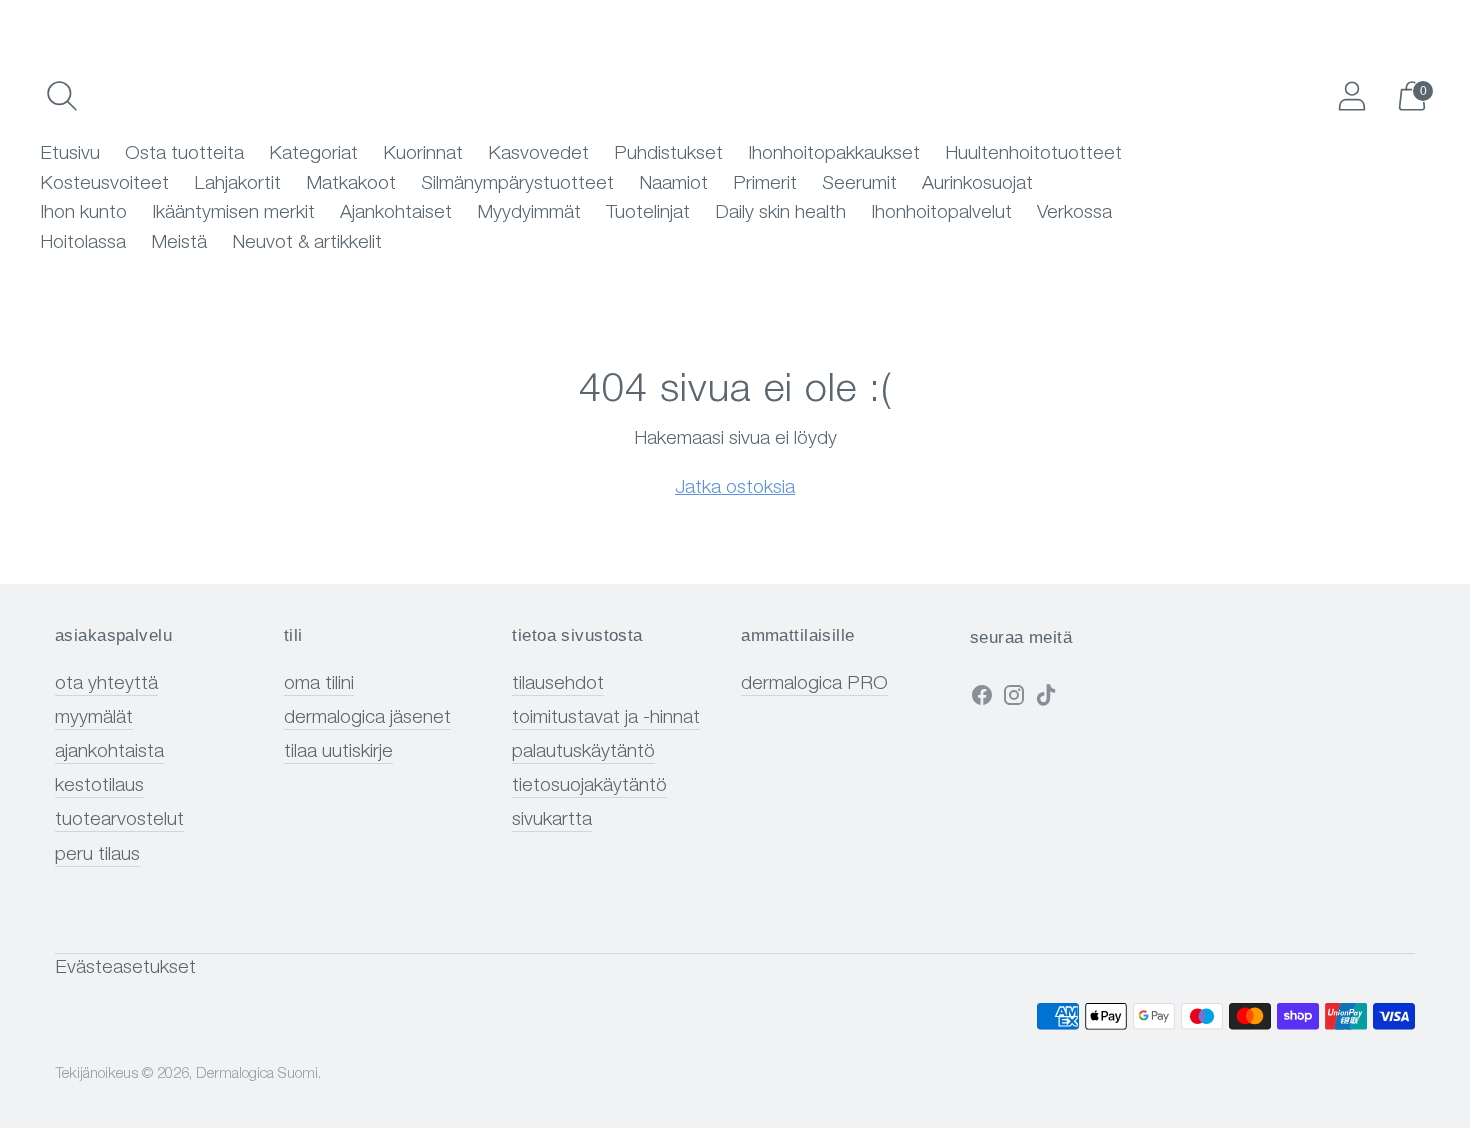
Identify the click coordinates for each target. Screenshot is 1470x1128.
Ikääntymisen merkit (233, 213)
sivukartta (552, 820)
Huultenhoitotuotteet (1033, 154)
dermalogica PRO (814, 684)
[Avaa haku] (62, 96)
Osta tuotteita (184, 154)
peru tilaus (97, 855)
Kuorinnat (423, 154)
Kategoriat (313, 154)
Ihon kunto (83, 213)
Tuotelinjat (648, 213)
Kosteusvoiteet (104, 184)
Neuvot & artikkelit (307, 243)
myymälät (94, 718)
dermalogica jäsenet (367, 718)
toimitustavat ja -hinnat (606, 718)
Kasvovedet (538, 154)
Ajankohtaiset (396, 213)
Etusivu (70, 154)
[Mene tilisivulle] (1352, 96)
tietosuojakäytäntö (589, 786)
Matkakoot (351, 184)
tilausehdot (558, 684)
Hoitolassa (83, 243)
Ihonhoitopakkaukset (834, 154)
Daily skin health (780, 213)
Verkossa (1074, 213)
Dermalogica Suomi (257, 1074)
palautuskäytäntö (583, 752)
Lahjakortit (237, 184)
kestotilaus (99, 786)
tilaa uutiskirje (338, 752)
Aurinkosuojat (977, 184)
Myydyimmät (529, 213)
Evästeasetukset (125, 968)
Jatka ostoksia (735, 488)
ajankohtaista (109, 752)
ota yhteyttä (106, 684)
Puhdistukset (668, 154)
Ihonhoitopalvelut (941, 213)
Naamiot (673, 184)
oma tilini (319, 684)
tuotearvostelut (119, 820)
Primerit (765, 184)
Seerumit (859, 184)
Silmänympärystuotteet (517, 184)
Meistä (179, 243)
